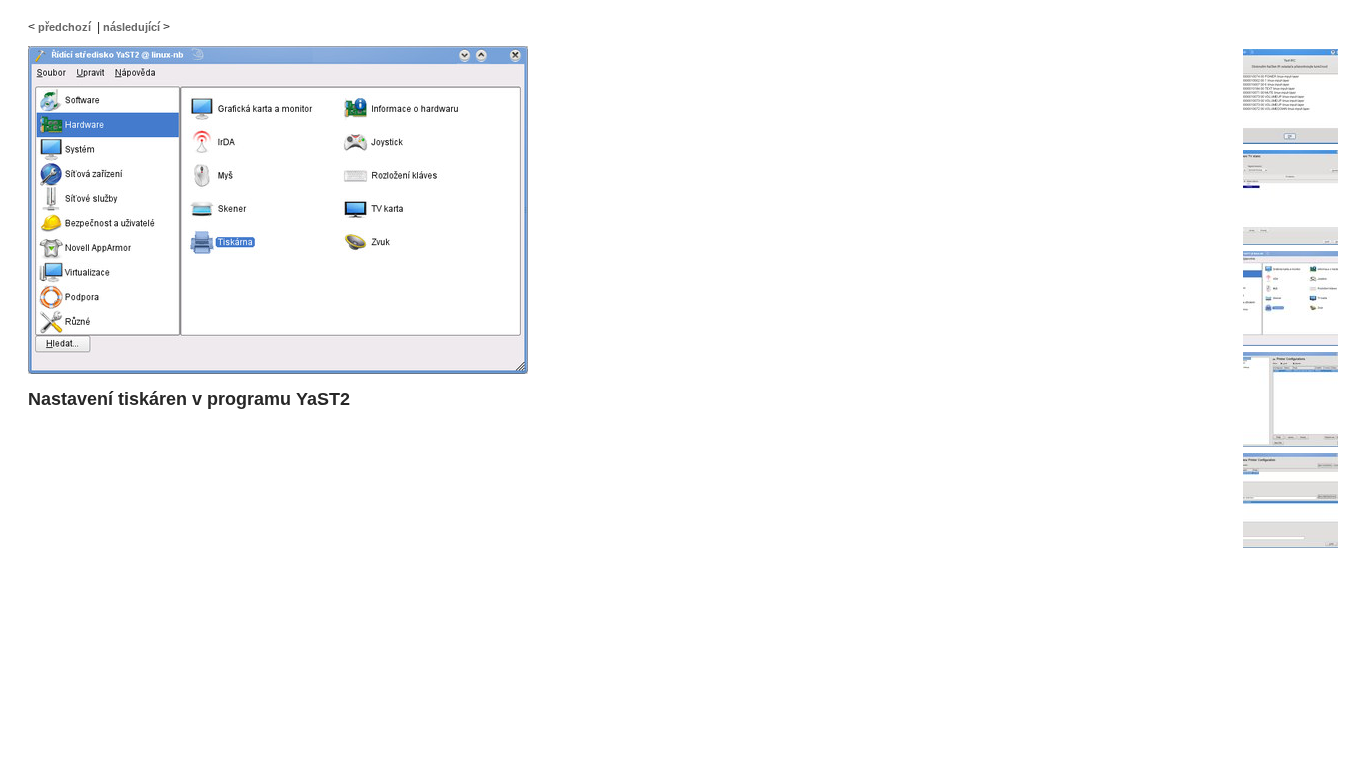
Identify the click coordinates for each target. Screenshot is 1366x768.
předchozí (64, 27)
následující (131, 27)
